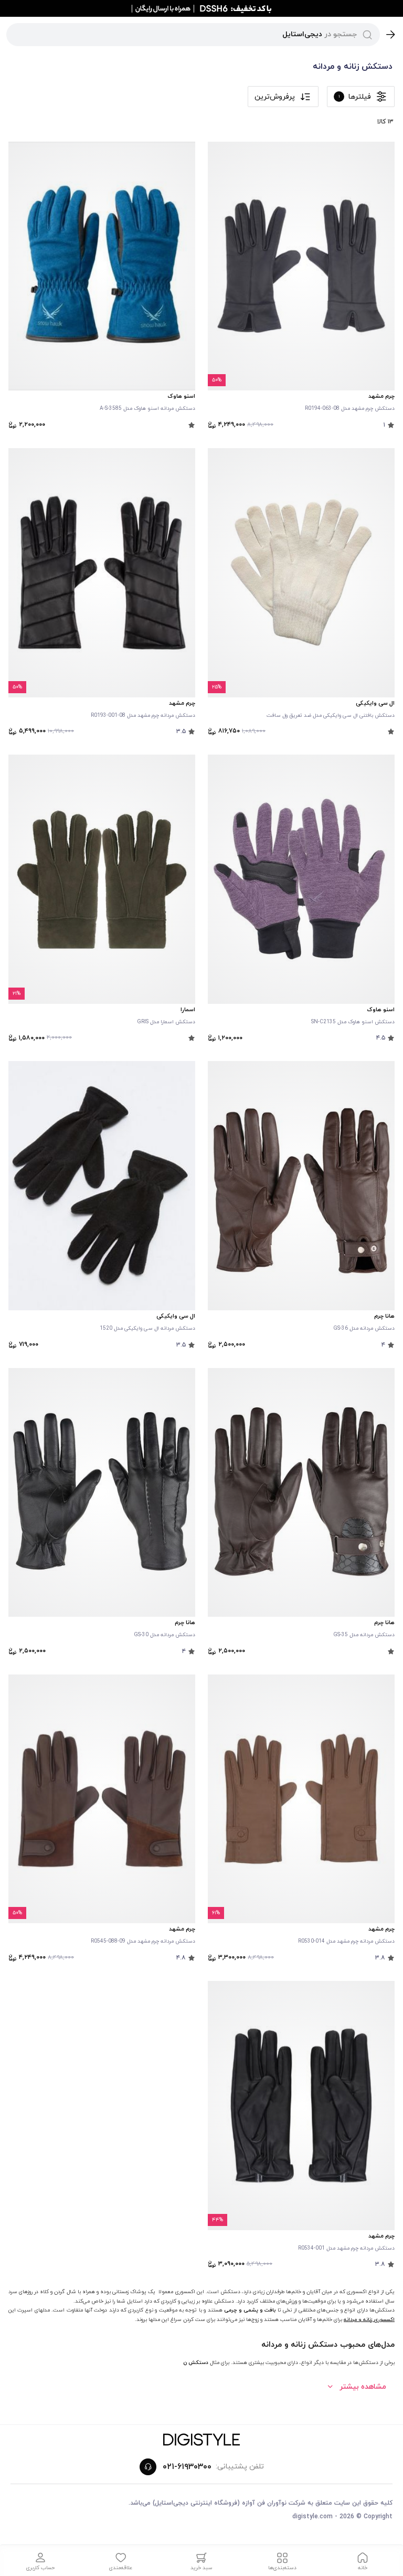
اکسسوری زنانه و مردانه (369, 2320)
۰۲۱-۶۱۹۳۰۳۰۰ (187, 2467)
